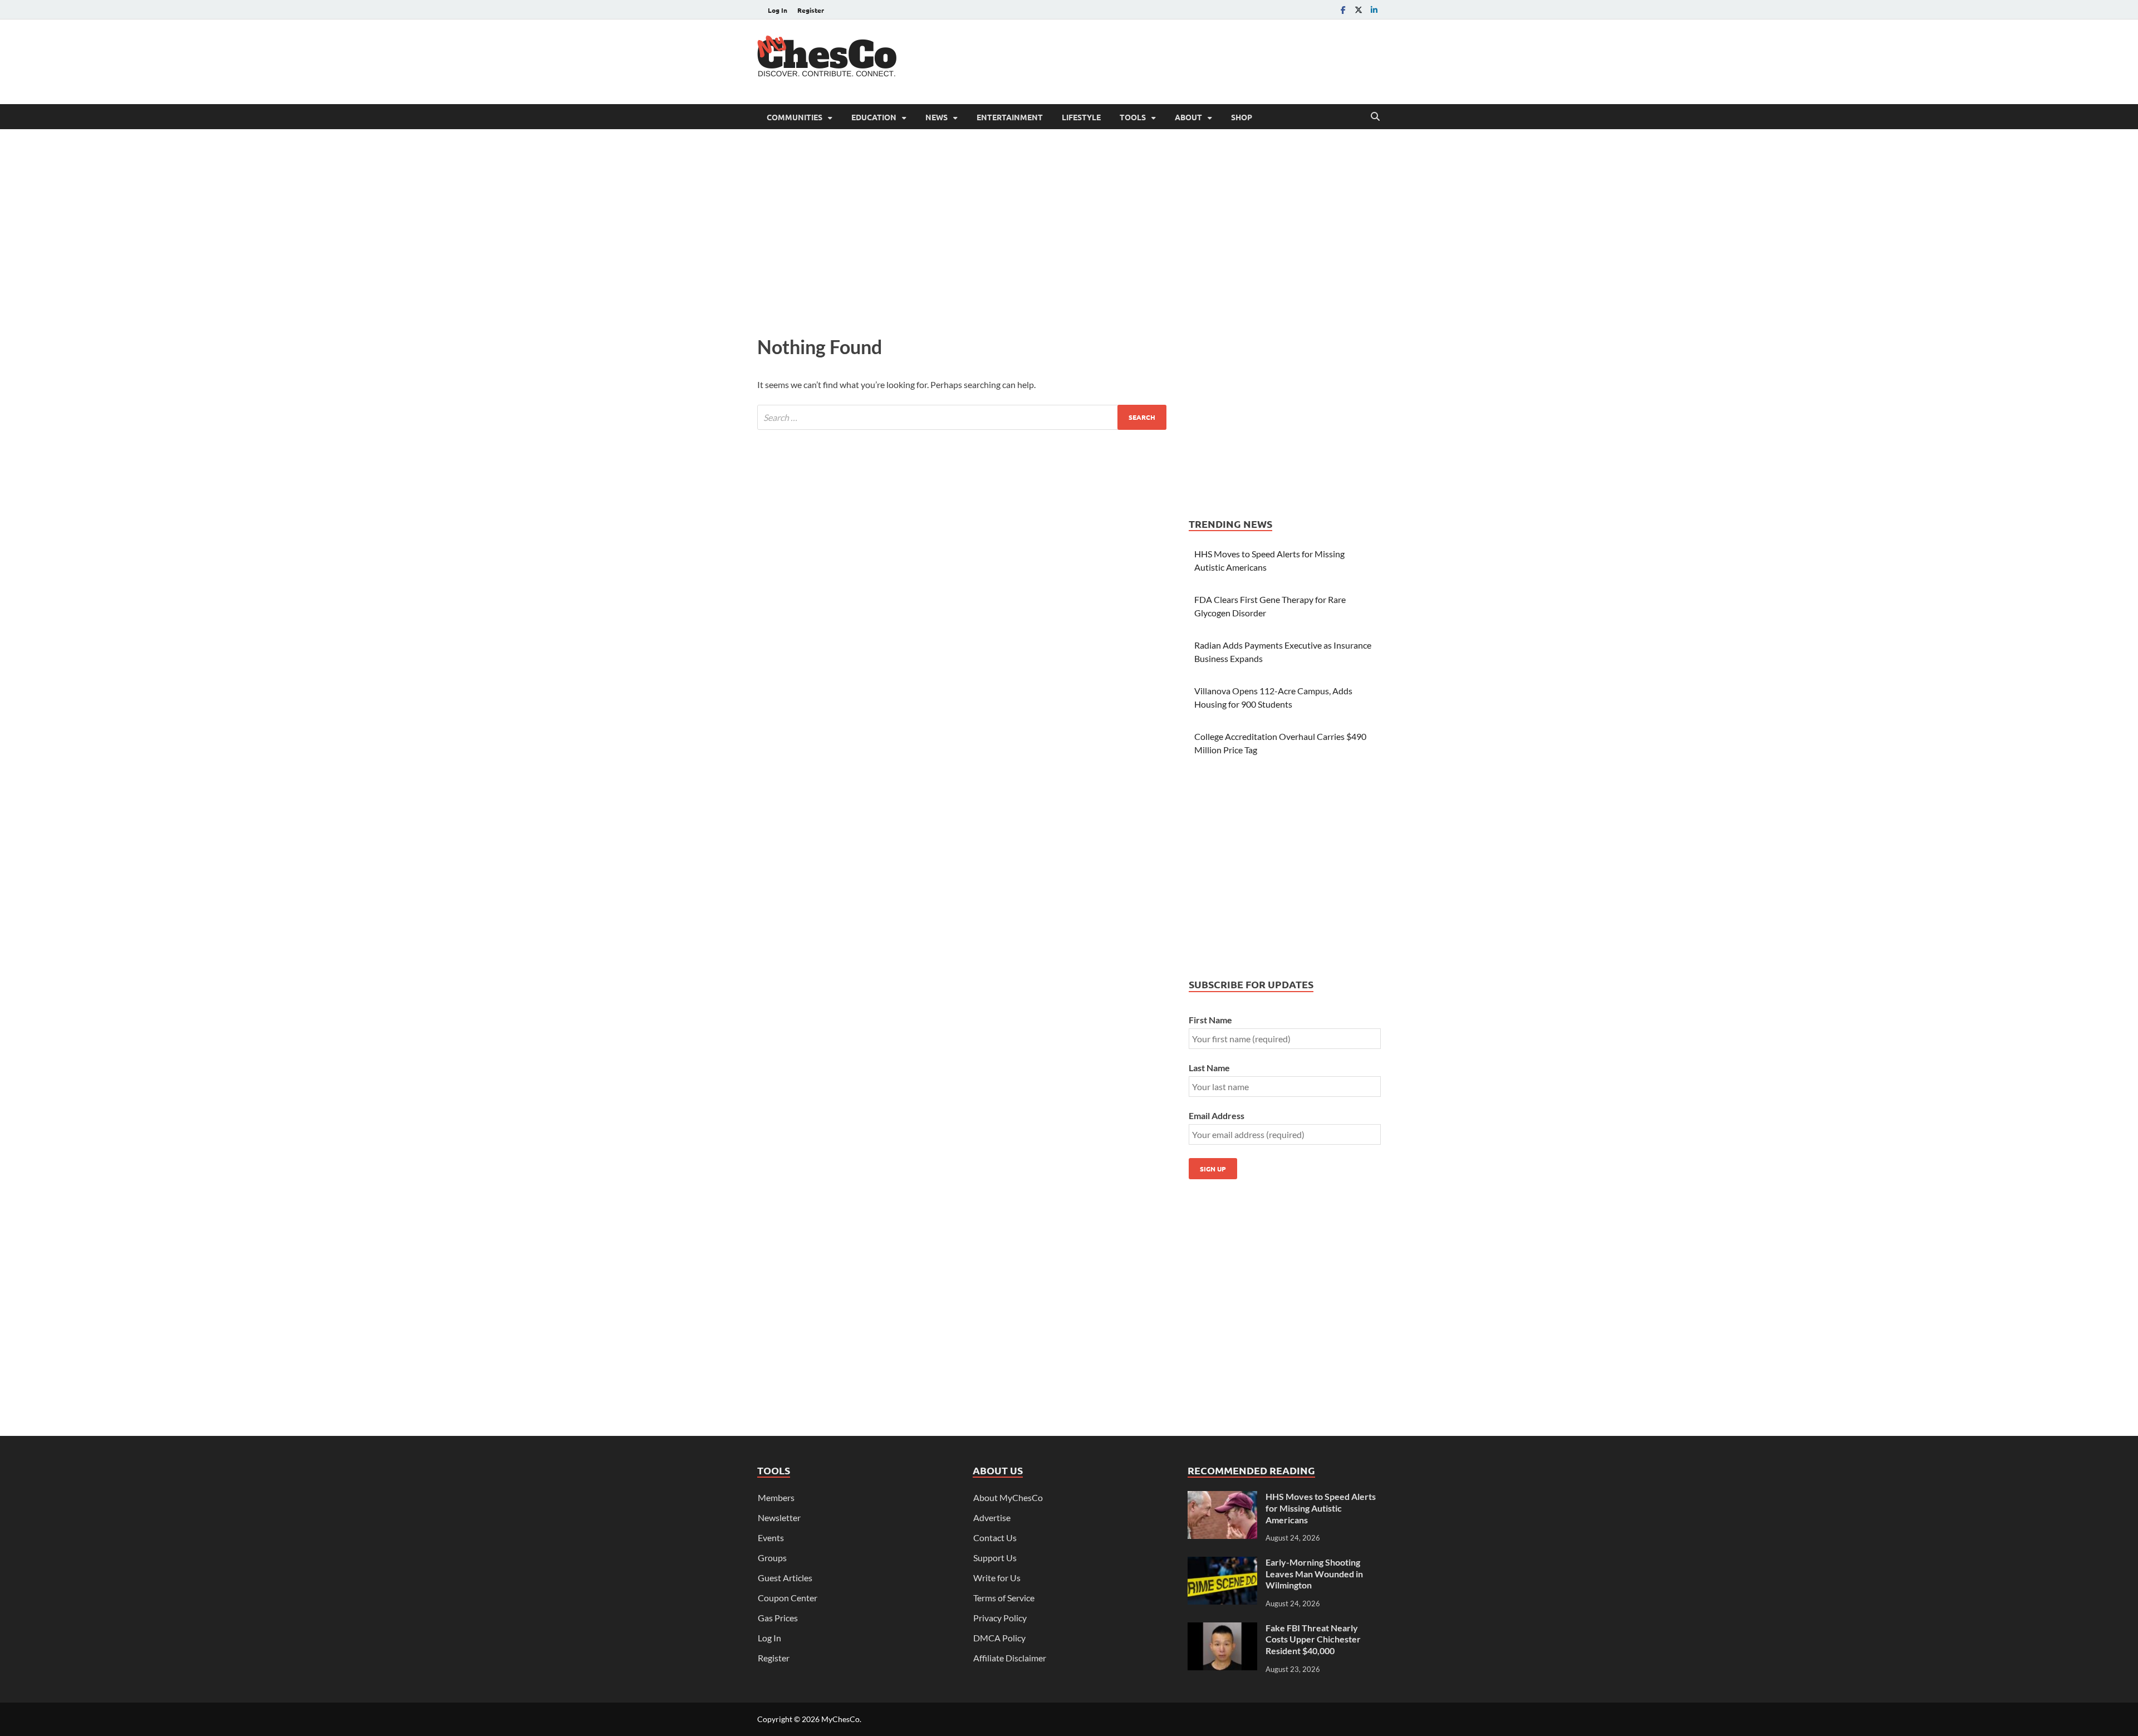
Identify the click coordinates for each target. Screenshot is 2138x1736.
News (936, 117)
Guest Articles (785, 1578)
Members (776, 1497)
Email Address (1217, 1115)
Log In (778, 10)
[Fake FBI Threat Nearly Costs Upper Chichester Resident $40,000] (1222, 1629)
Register (811, 10)
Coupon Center (788, 1598)
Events (771, 1538)
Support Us (995, 1558)
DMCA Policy (999, 1638)
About (1188, 117)
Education (874, 117)
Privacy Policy (1000, 1618)
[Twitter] (1359, 10)
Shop (1242, 117)
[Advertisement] (1178, 60)
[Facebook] (1343, 10)
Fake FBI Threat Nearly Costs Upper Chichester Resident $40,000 (1313, 1639)
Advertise (992, 1517)
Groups (772, 1558)
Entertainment (1010, 117)
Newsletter (779, 1517)
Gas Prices (778, 1618)
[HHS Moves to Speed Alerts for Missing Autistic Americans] (1222, 1497)
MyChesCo (840, 1719)
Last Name (1209, 1068)
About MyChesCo (1008, 1497)
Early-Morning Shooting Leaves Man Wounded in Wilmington (1314, 1574)
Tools (1133, 117)
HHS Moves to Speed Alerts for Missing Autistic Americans (1321, 1508)
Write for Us (997, 1578)
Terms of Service (1004, 1598)
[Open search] (1375, 117)
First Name (1210, 1020)
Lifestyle (1081, 117)
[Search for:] (962, 417)
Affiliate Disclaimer (1010, 1658)
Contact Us (995, 1538)
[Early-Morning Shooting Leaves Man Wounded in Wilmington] (1222, 1563)
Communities (795, 117)
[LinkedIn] (1374, 10)
